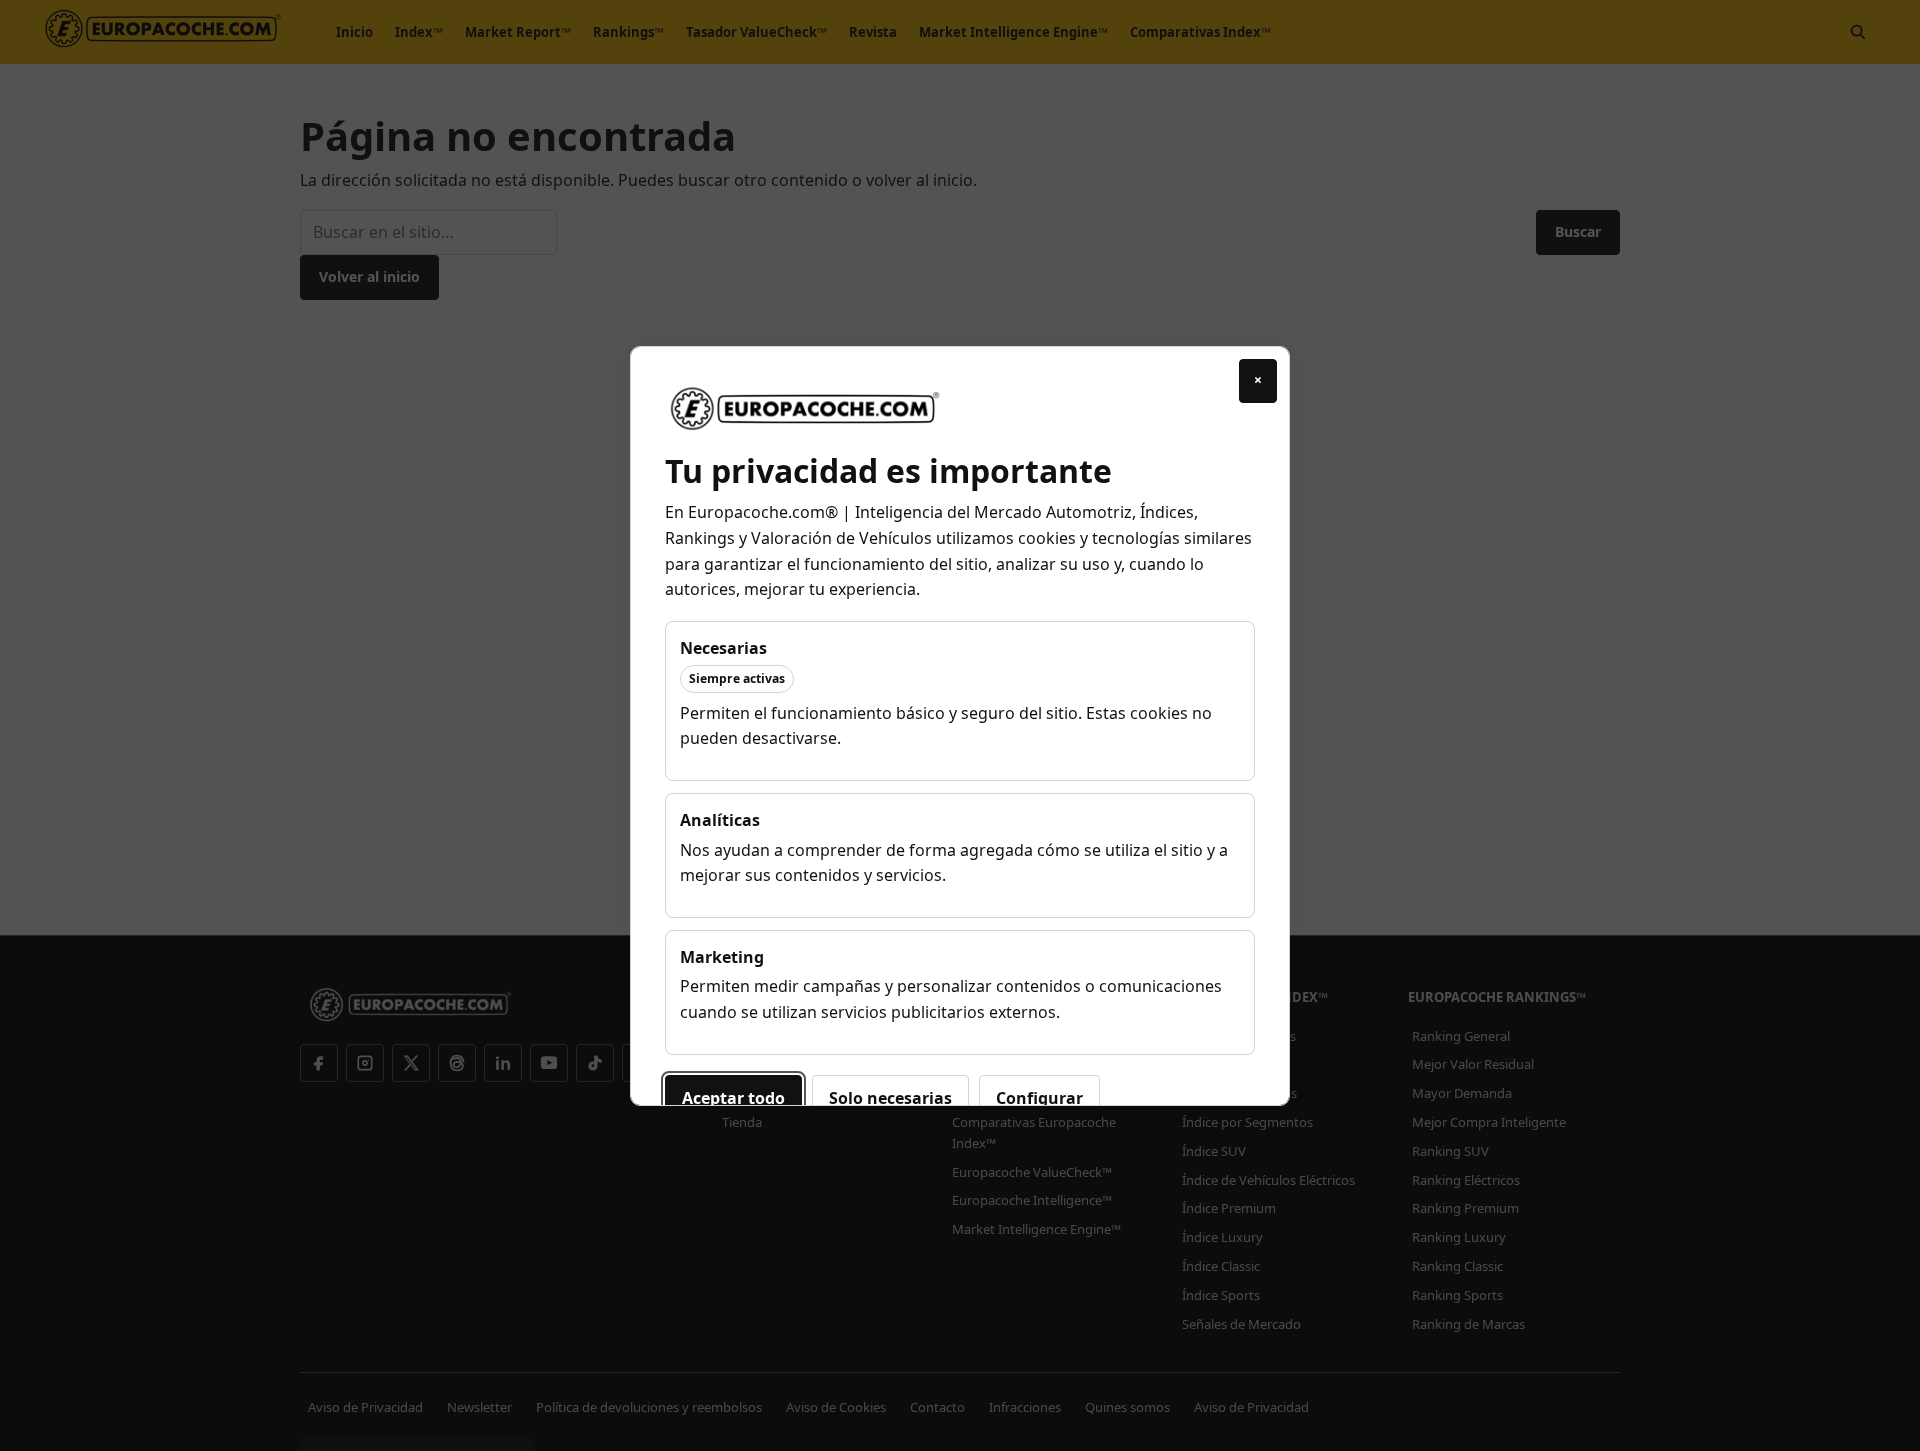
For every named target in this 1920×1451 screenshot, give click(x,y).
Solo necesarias (890, 1098)
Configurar (1039, 1098)
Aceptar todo (733, 1098)
